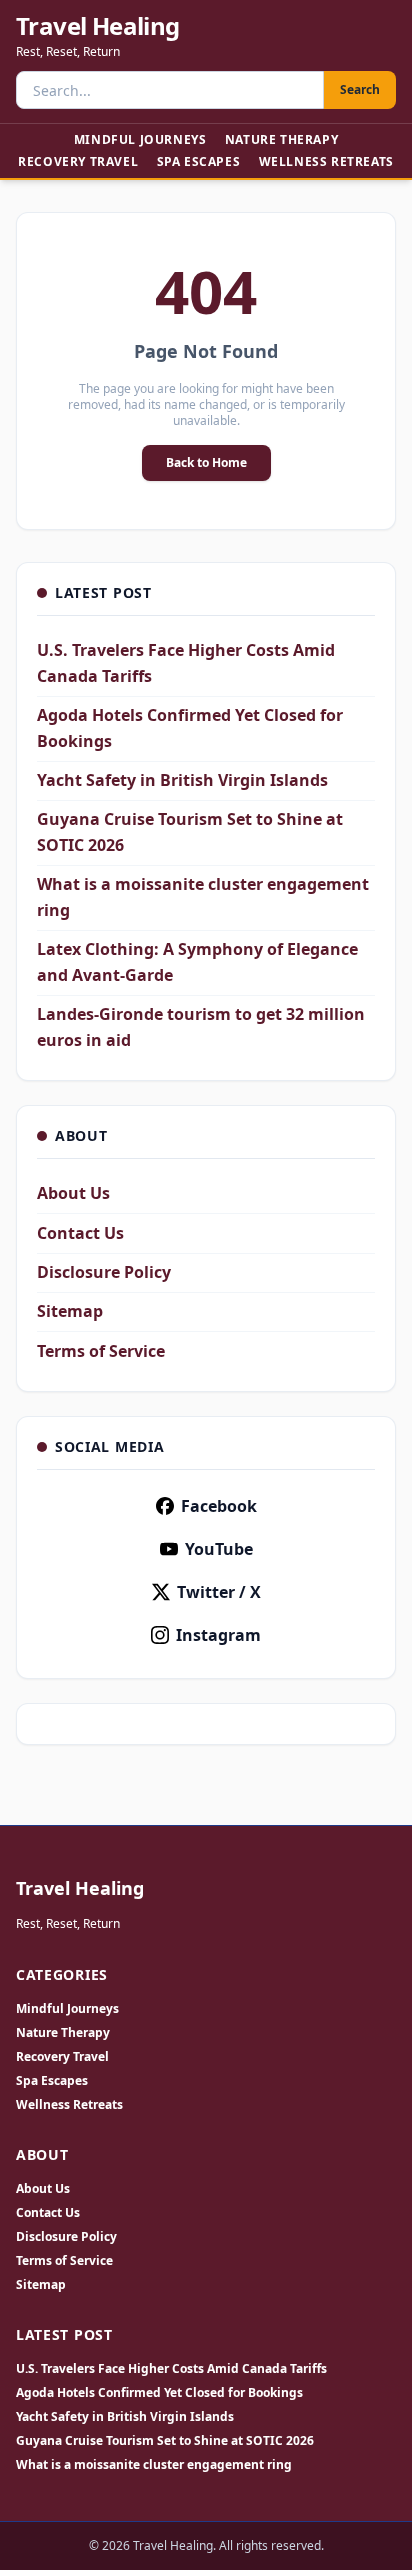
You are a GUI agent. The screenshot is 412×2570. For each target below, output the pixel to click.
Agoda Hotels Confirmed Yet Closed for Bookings (159, 2393)
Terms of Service (101, 1351)
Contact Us (80, 1233)
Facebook (219, 1506)
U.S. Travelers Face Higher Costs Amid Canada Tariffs (171, 2369)
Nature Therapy (281, 139)
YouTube (219, 1549)
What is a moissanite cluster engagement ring (154, 2465)
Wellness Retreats (326, 161)
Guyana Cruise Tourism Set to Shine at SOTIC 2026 (165, 2441)
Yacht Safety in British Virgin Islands (182, 780)
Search (360, 89)
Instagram (218, 1635)
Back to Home (206, 462)
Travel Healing (98, 26)
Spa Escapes (199, 161)
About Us (73, 1193)
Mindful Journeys (140, 139)
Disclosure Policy (104, 1272)
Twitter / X (219, 1592)
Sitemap (70, 1311)
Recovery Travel (78, 161)
